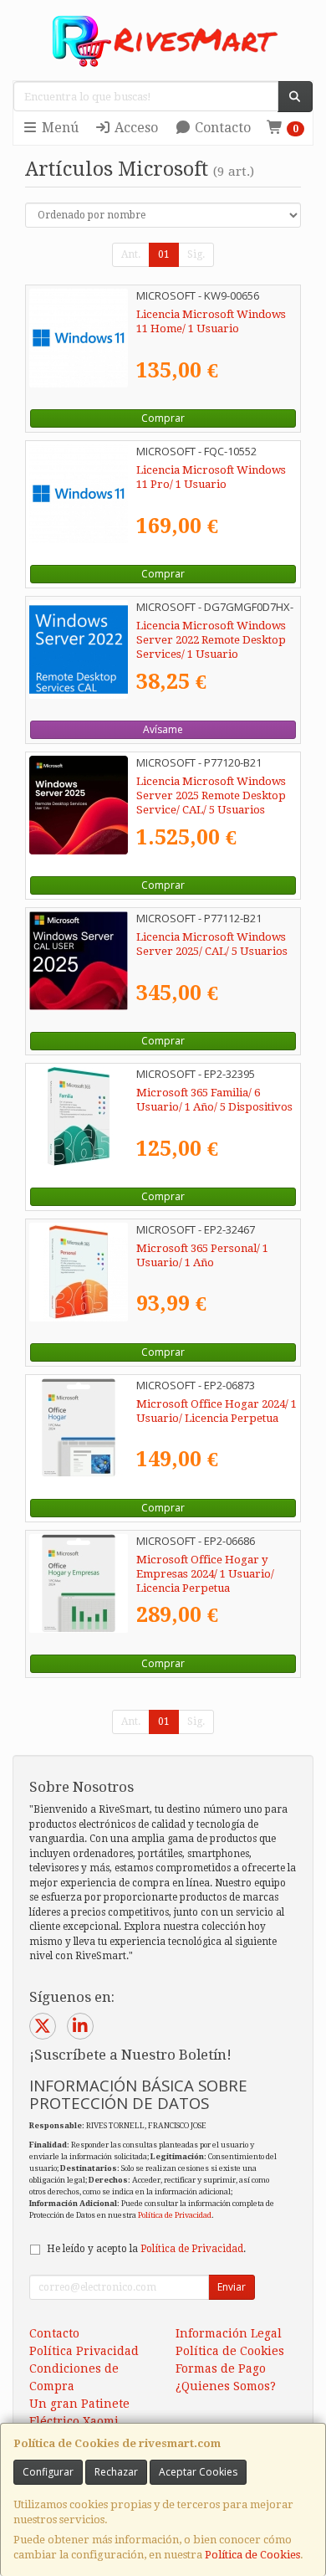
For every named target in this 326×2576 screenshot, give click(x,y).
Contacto (221, 128)
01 (164, 254)
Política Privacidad (84, 2351)
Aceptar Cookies (198, 2472)
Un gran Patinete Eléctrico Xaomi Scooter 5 (79, 2421)
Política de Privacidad (175, 2215)
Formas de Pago (221, 2368)
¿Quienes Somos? (226, 2386)
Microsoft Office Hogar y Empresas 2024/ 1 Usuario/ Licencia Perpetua (205, 1574)
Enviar (232, 2287)
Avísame (163, 729)
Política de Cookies (252, 2555)
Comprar (163, 418)
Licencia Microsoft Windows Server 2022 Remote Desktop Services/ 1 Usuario (211, 640)
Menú (59, 128)
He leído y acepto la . (146, 2249)
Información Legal (229, 2333)
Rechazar (116, 2472)
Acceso (135, 128)
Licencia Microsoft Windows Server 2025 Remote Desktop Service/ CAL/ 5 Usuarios (211, 796)
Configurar (48, 2472)
